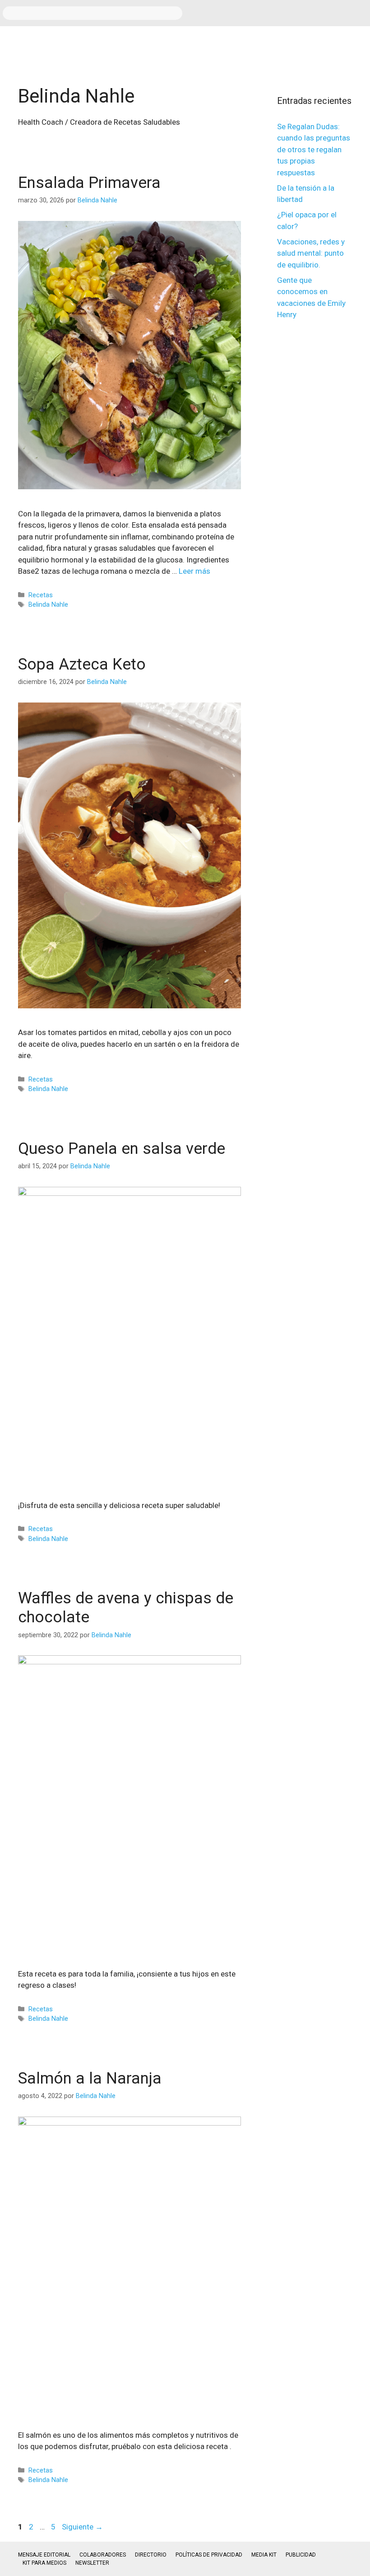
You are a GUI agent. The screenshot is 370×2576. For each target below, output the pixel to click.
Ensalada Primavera (89, 183)
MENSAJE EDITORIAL (44, 2555)
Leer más (194, 571)
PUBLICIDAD (301, 2555)
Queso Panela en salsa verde (122, 1149)
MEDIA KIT (264, 2555)
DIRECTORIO (151, 2555)
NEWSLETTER (92, 2563)
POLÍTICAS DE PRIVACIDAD (209, 2555)
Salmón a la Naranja (90, 2078)
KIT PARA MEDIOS (44, 2563)
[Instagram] (305, 11)
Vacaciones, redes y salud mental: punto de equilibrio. (311, 253)
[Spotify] (359, 11)
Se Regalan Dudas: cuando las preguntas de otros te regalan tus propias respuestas (314, 150)
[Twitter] (332, 11)
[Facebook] (279, 11)
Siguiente (82, 2527)
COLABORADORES (103, 2555)
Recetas (41, 595)
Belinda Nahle (48, 605)
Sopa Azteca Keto (82, 664)
